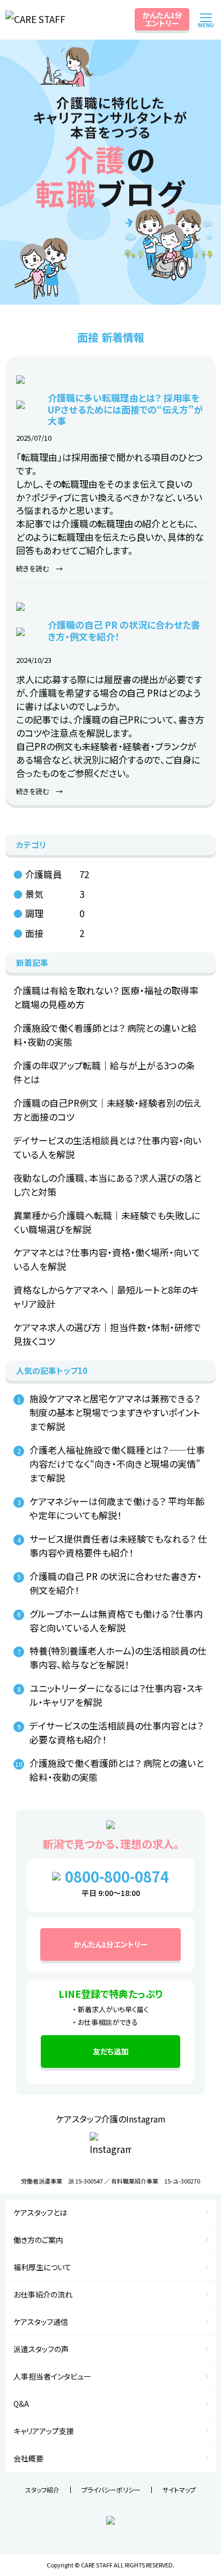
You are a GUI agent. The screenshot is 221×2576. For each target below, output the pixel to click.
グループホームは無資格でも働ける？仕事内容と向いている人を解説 (116, 1621)
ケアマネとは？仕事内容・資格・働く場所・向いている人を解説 (107, 1259)
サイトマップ (179, 2490)
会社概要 (28, 2458)
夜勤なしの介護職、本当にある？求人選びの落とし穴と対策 (107, 1185)
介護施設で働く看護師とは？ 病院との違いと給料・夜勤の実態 (105, 1035)
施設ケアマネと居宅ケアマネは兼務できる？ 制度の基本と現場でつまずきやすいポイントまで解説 (115, 1412)
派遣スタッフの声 (41, 2349)
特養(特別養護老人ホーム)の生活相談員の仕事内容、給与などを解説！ (118, 1657)
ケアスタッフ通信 (41, 2322)
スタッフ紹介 (42, 2490)
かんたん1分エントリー (162, 19)
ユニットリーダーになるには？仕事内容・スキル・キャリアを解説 (116, 1695)
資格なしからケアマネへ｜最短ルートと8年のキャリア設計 (106, 1297)
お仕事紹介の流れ (43, 2294)
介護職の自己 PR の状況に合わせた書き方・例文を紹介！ (116, 1583)
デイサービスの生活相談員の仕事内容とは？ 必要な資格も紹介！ (116, 1732)
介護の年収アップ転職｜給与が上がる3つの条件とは (104, 1072)
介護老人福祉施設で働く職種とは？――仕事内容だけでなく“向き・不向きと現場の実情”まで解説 (117, 1464)
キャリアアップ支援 (44, 2431)
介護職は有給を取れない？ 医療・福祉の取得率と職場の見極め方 (106, 997)
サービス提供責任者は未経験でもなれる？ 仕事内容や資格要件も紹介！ (118, 1546)
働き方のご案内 (38, 2240)
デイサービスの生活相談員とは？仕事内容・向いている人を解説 (107, 1147)
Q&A (21, 2404)
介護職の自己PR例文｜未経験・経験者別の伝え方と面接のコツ (107, 1110)
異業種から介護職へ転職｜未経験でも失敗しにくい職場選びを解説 (107, 1222)
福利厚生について (42, 2267)
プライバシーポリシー (111, 2490)
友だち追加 (111, 2051)
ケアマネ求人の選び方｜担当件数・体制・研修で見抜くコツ (107, 1334)
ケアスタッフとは (40, 2212)
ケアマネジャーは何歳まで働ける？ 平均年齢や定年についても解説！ (117, 1508)
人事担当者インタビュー (52, 2376)
